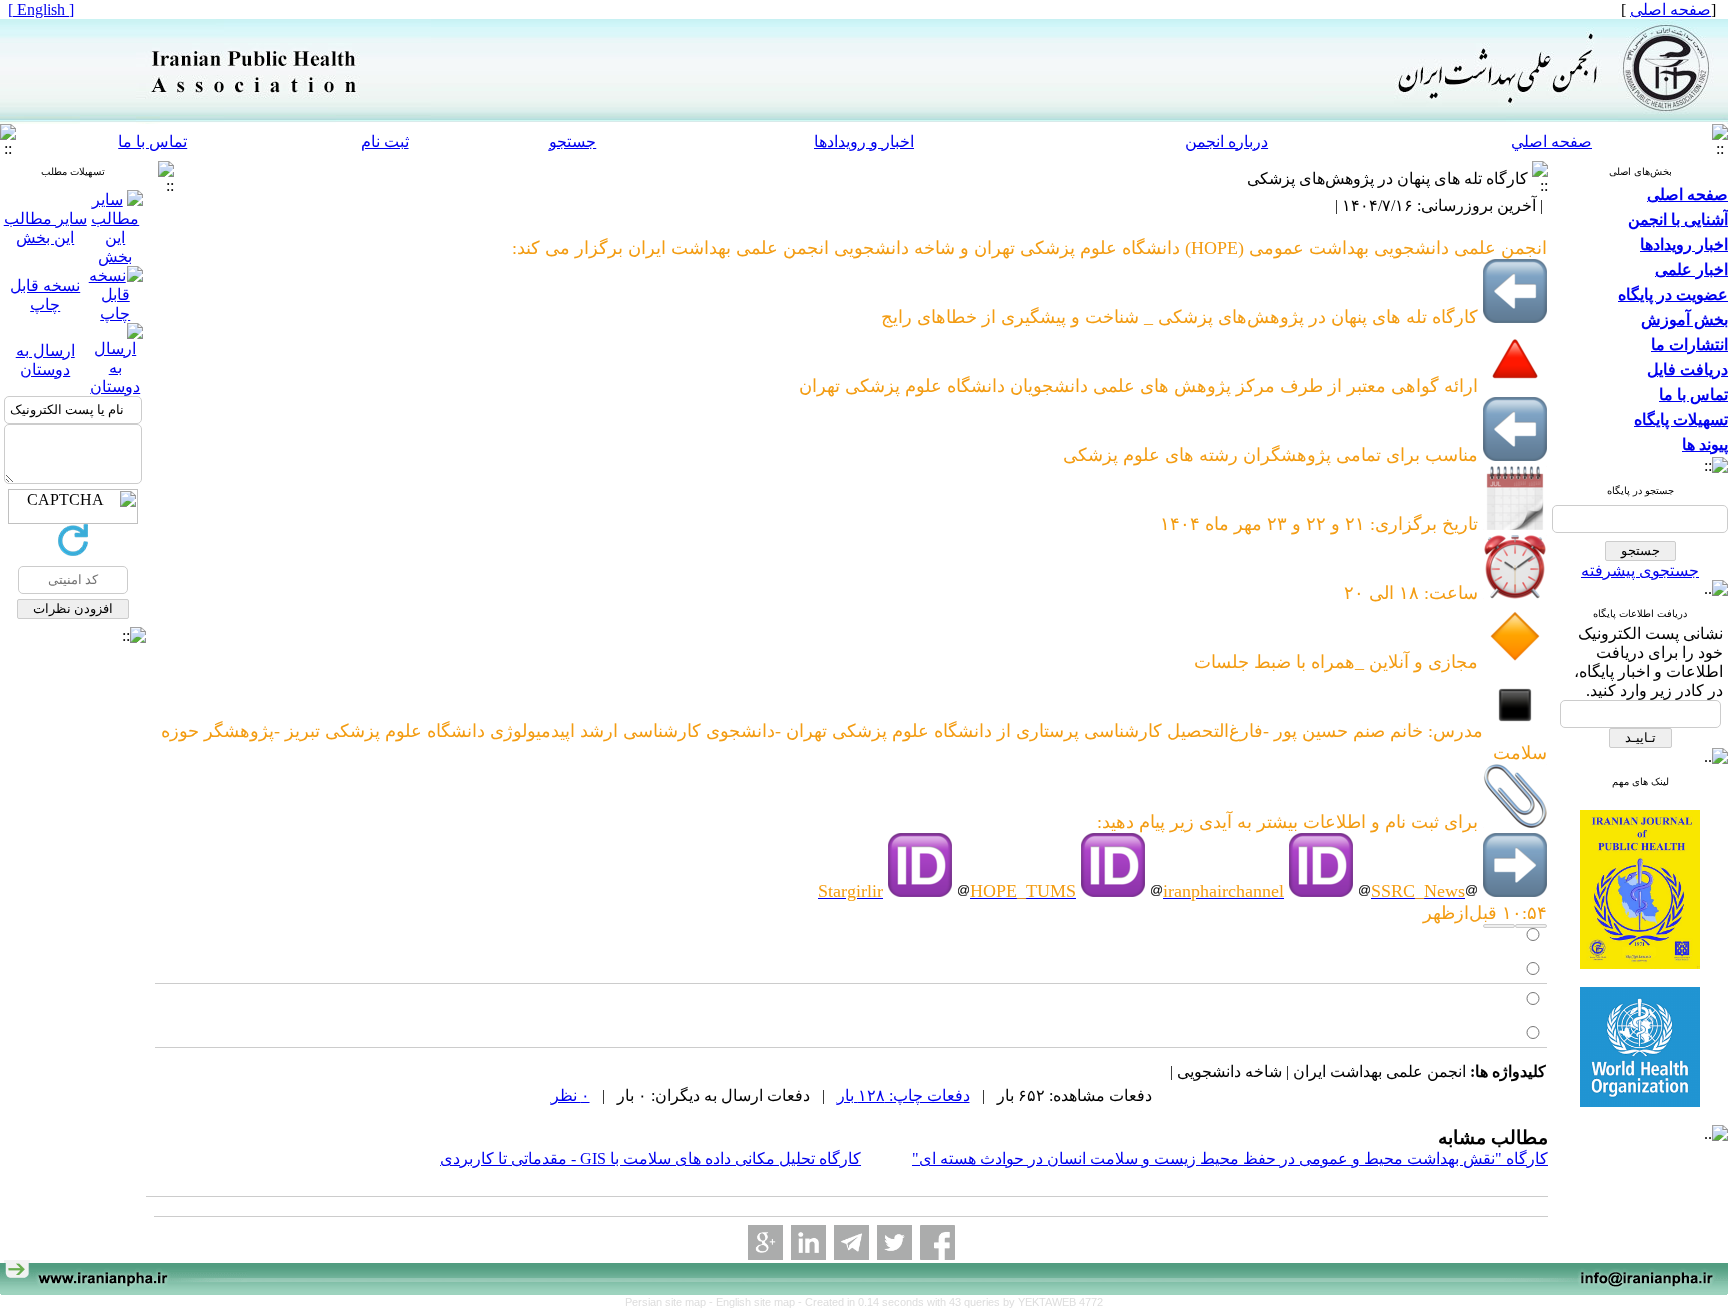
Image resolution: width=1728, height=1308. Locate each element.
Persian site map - (670, 1302)
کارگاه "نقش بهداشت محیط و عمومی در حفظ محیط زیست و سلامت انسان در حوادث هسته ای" (1230, 1158)
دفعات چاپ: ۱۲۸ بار (903, 1095)
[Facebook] (937, 1242)
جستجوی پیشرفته (1640, 570)
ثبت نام (385, 141)
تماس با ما (152, 141)
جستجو (572, 141)
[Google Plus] (765, 1242)
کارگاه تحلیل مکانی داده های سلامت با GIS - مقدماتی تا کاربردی (650, 1158)
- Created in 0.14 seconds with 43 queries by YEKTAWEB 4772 (950, 1302)
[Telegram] (851, 1242)
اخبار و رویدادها (864, 141)
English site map (757, 1302)
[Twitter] (894, 1242)
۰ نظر (570, 1095)
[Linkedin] (808, 1242)
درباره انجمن (1226, 141)
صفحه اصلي (1551, 141)
